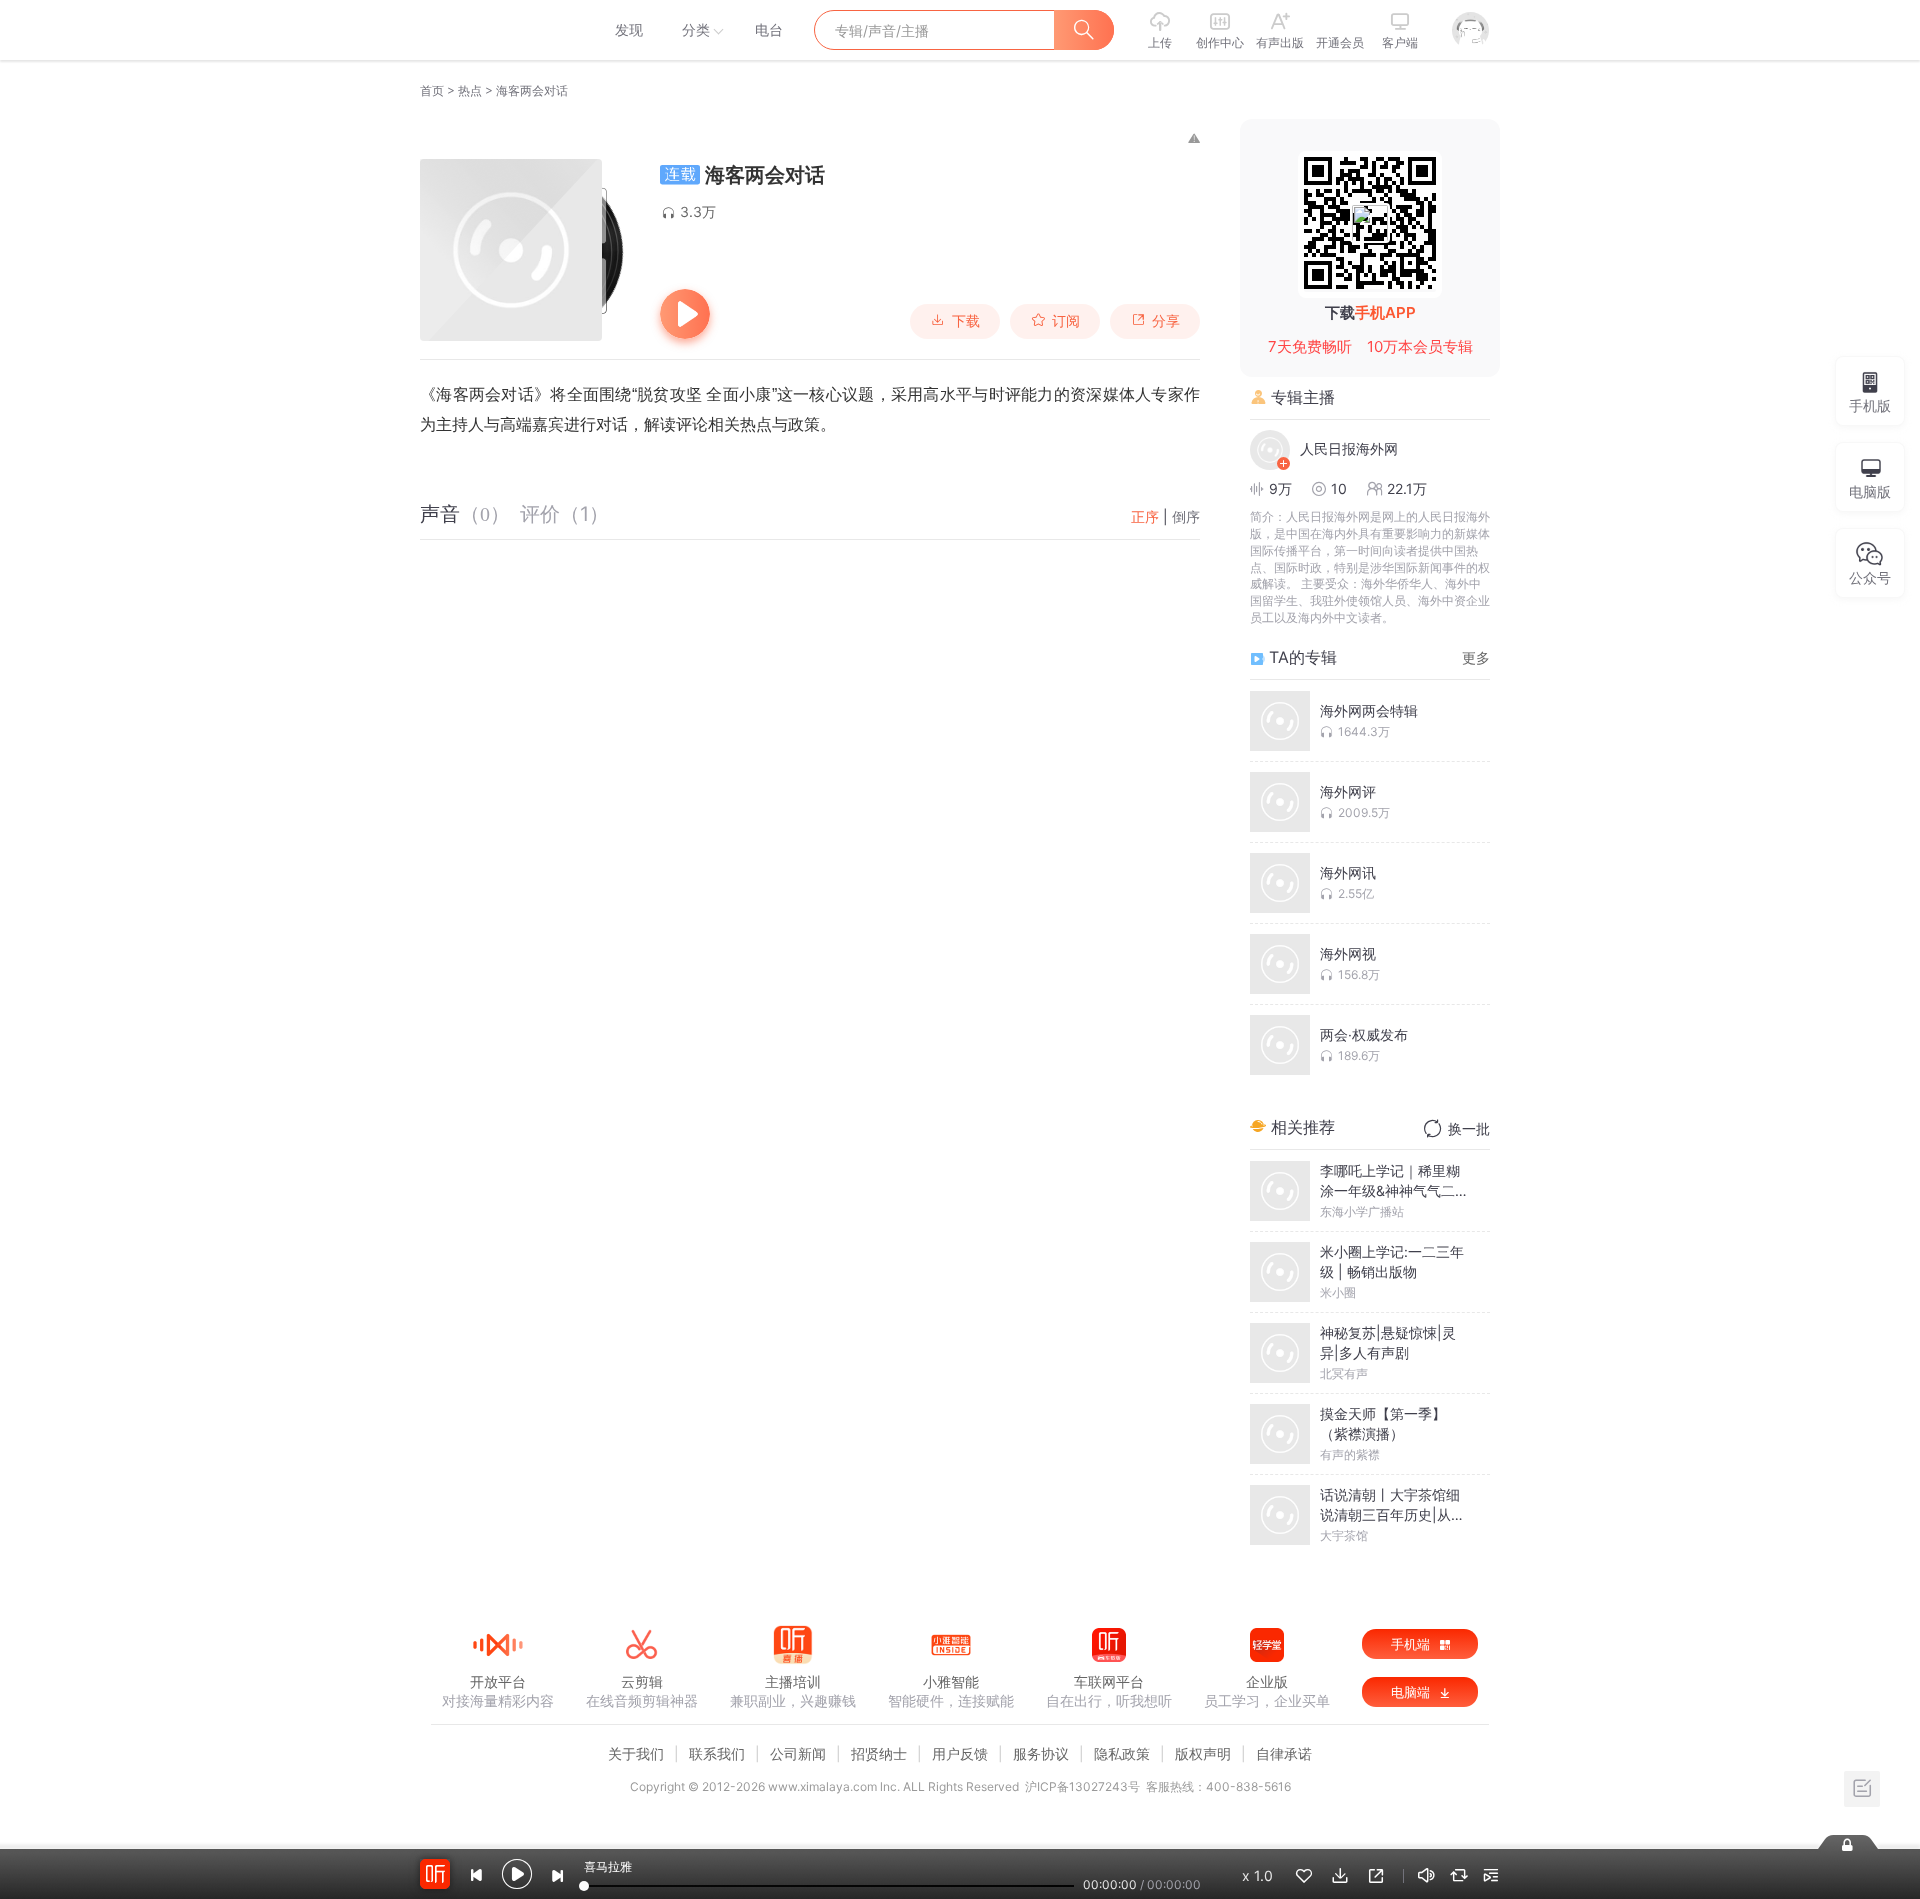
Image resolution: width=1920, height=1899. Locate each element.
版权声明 (1203, 1753)
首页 (432, 90)
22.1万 (1407, 488)
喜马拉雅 (497, 30)
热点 (470, 90)
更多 (1476, 657)
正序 (1145, 516)
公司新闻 (798, 1753)
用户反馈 (960, 1753)
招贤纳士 (879, 1753)
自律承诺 (1284, 1753)
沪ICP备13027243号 (1082, 1786)
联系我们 (717, 1753)
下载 (966, 321)
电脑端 (1412, 1692)
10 (1339, 488)
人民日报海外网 (1349, 448)
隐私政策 (1122, 1753)
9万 (1280, 488)
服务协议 (1041, 1753)
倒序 (1186, 516)
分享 (1166, 321)
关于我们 (636, 1753)
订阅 (1066, 321)
